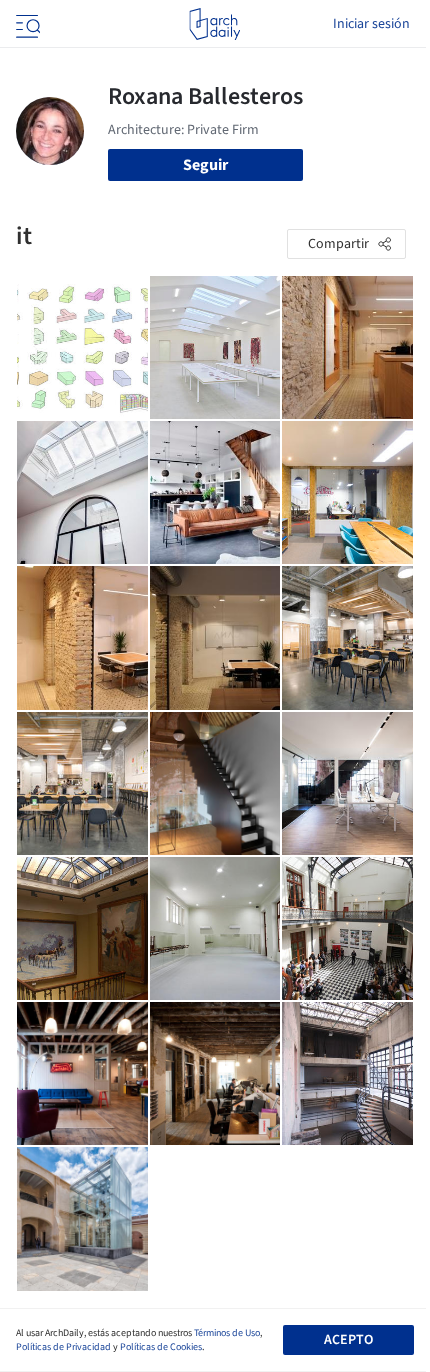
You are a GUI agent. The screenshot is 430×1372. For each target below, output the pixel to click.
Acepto (348, 1340)
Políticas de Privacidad (63, 1347)
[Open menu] (26, 24)
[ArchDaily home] (214, 24)
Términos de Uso (227, 1333)
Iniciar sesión (371, 24)
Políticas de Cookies (161, 1347)
